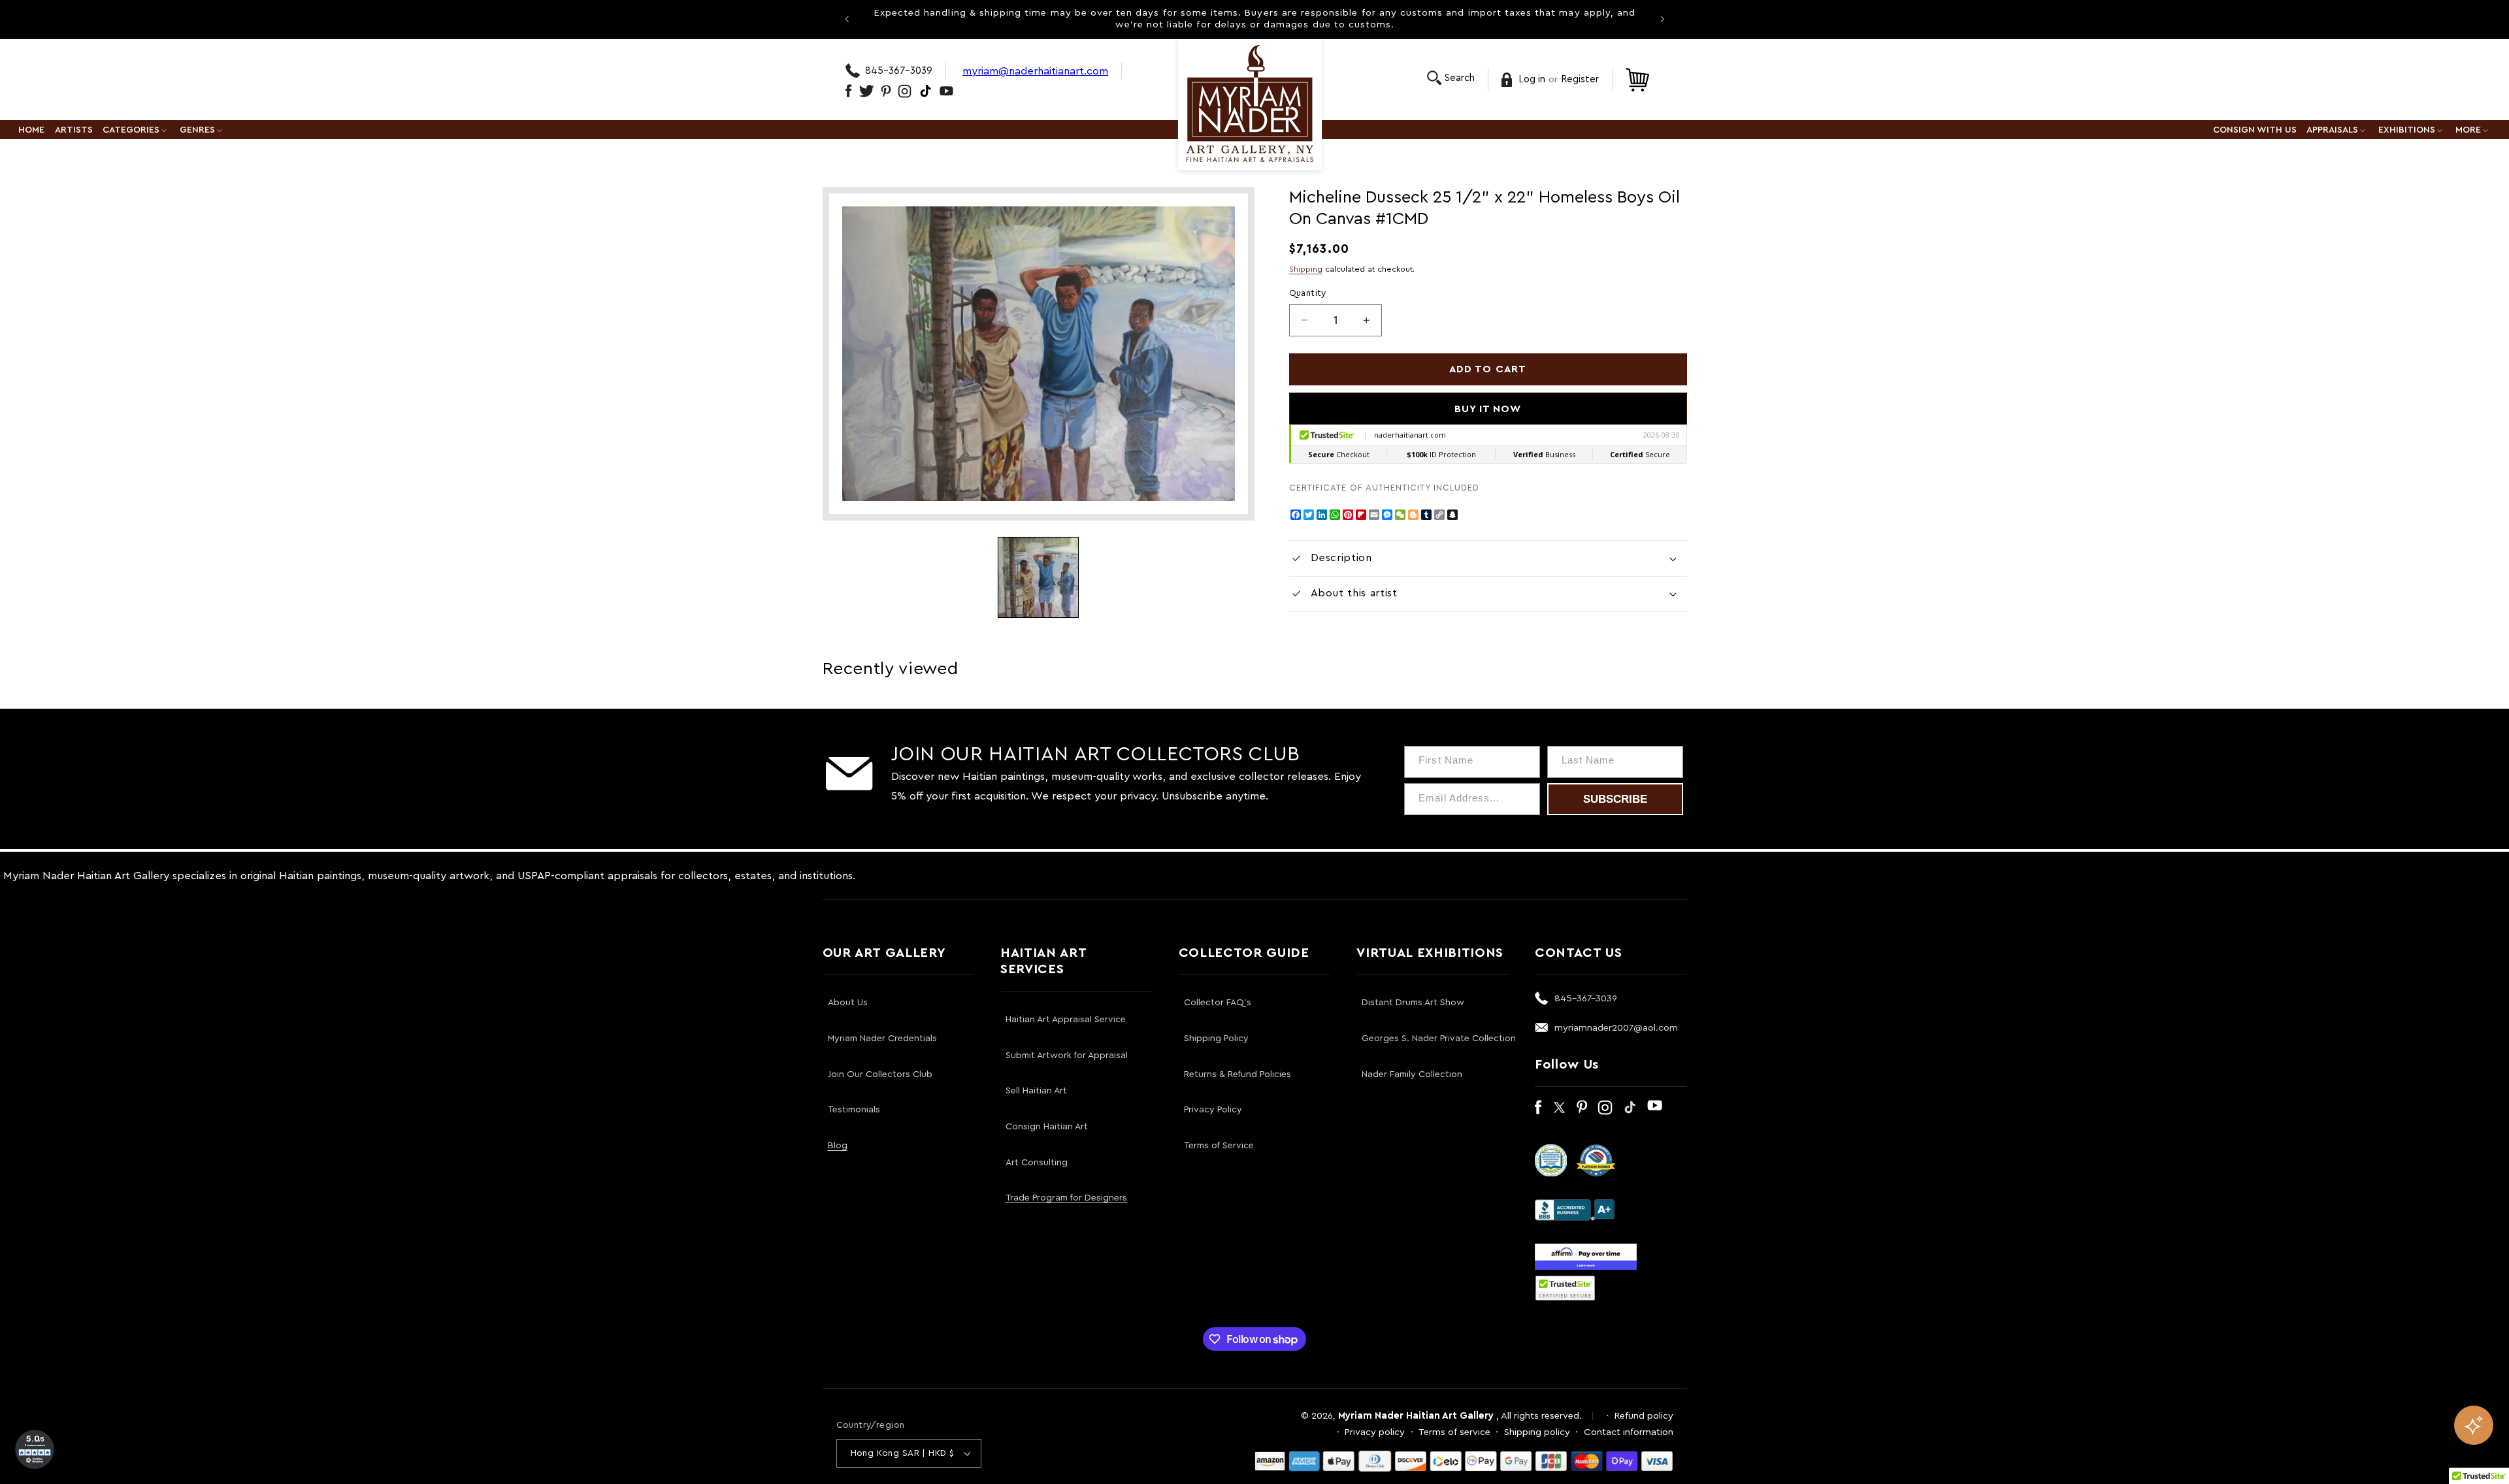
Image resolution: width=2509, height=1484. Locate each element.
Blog (838, 1146)
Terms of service (1454, 1432)
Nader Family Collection (1412, 1074)
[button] (1451, 78)
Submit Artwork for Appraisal (1067, 1056)
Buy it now (1488, 409)
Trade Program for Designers (1066, 1198)
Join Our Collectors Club (880, 1074)
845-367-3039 (899, 71)
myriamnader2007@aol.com (1616, 1028)
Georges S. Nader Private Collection (1439, 1039)
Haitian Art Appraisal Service (1066, 1020)
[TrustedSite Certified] (1566, 1288)
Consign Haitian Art (1047, 1127)
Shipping (1306, 269)
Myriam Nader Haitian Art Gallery (1416, 1416)
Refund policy (1644, 1416)
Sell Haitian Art (1036, 1091)
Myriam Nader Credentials (882, 1039)
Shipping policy (1537, 1432)
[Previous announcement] (847, 19)
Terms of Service (1219, 1146)
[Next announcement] (1662, 19)
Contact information (1629, 1432)
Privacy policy (1375, 1432)
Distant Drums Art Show (1413, 1003)
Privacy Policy (1213, 1110)
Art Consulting (1037, 1163)
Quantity (1308, 293)
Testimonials (854, 1110)
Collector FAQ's (1218, 1003)
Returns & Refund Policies (1238, 1074)
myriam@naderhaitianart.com (1035, 71)
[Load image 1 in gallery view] (1038, 577)
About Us (848, 1003)
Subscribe (1615, 799)
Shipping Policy (1216, 1039)
